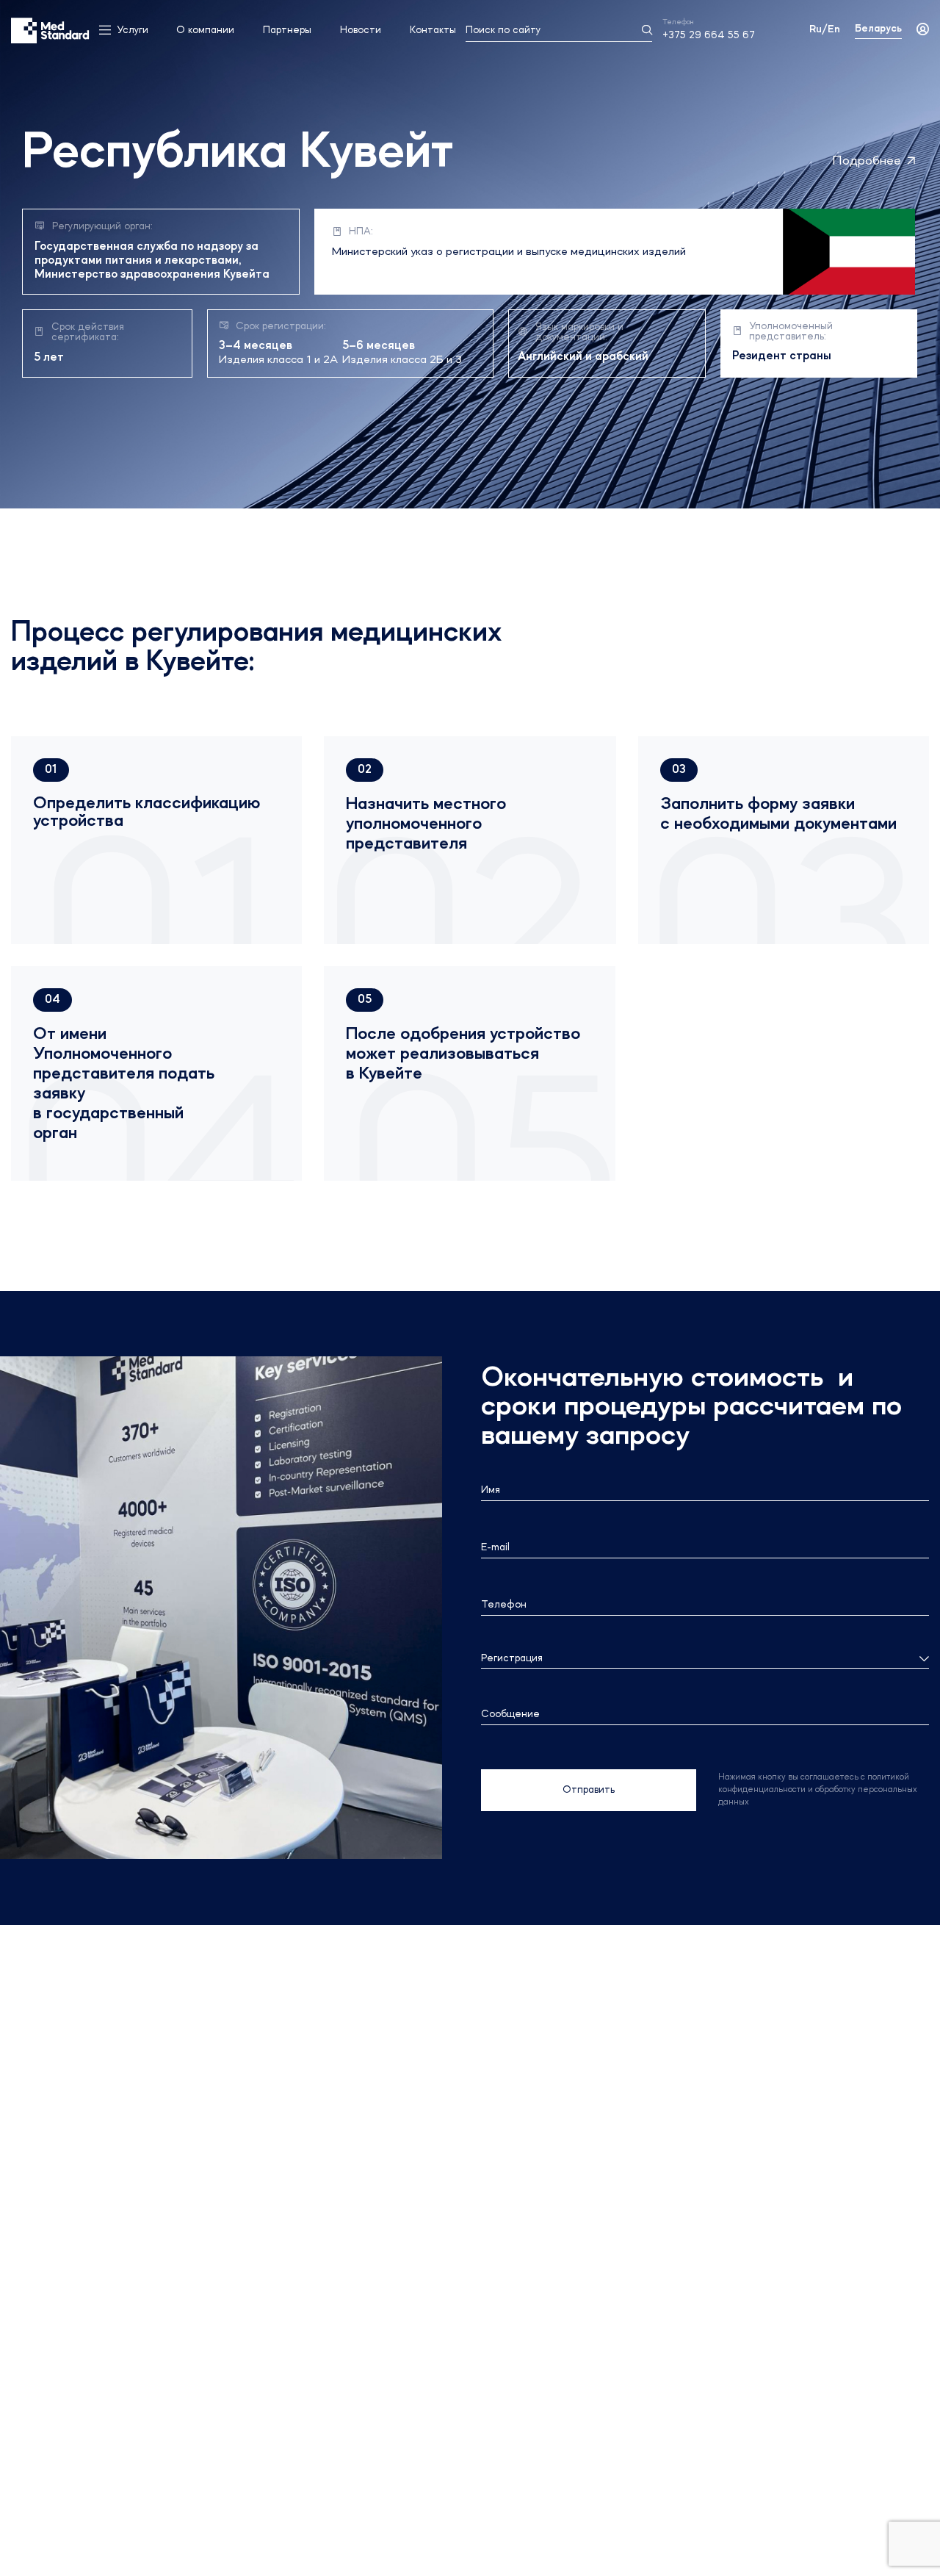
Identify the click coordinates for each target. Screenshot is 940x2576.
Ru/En (825, 29)
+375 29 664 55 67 (709, 35)
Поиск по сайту (503, 30)
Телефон (504, 1605)
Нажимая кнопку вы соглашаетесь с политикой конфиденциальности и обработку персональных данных (818, 1790)
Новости (361, 30)
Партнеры (287, 30)
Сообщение (510, 1714)
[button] (51, 770)
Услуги (133, 30)
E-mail (495, 1547)
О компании (205, 30)
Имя (491, 1490)
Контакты (433, 30)
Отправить (589, 1790)
